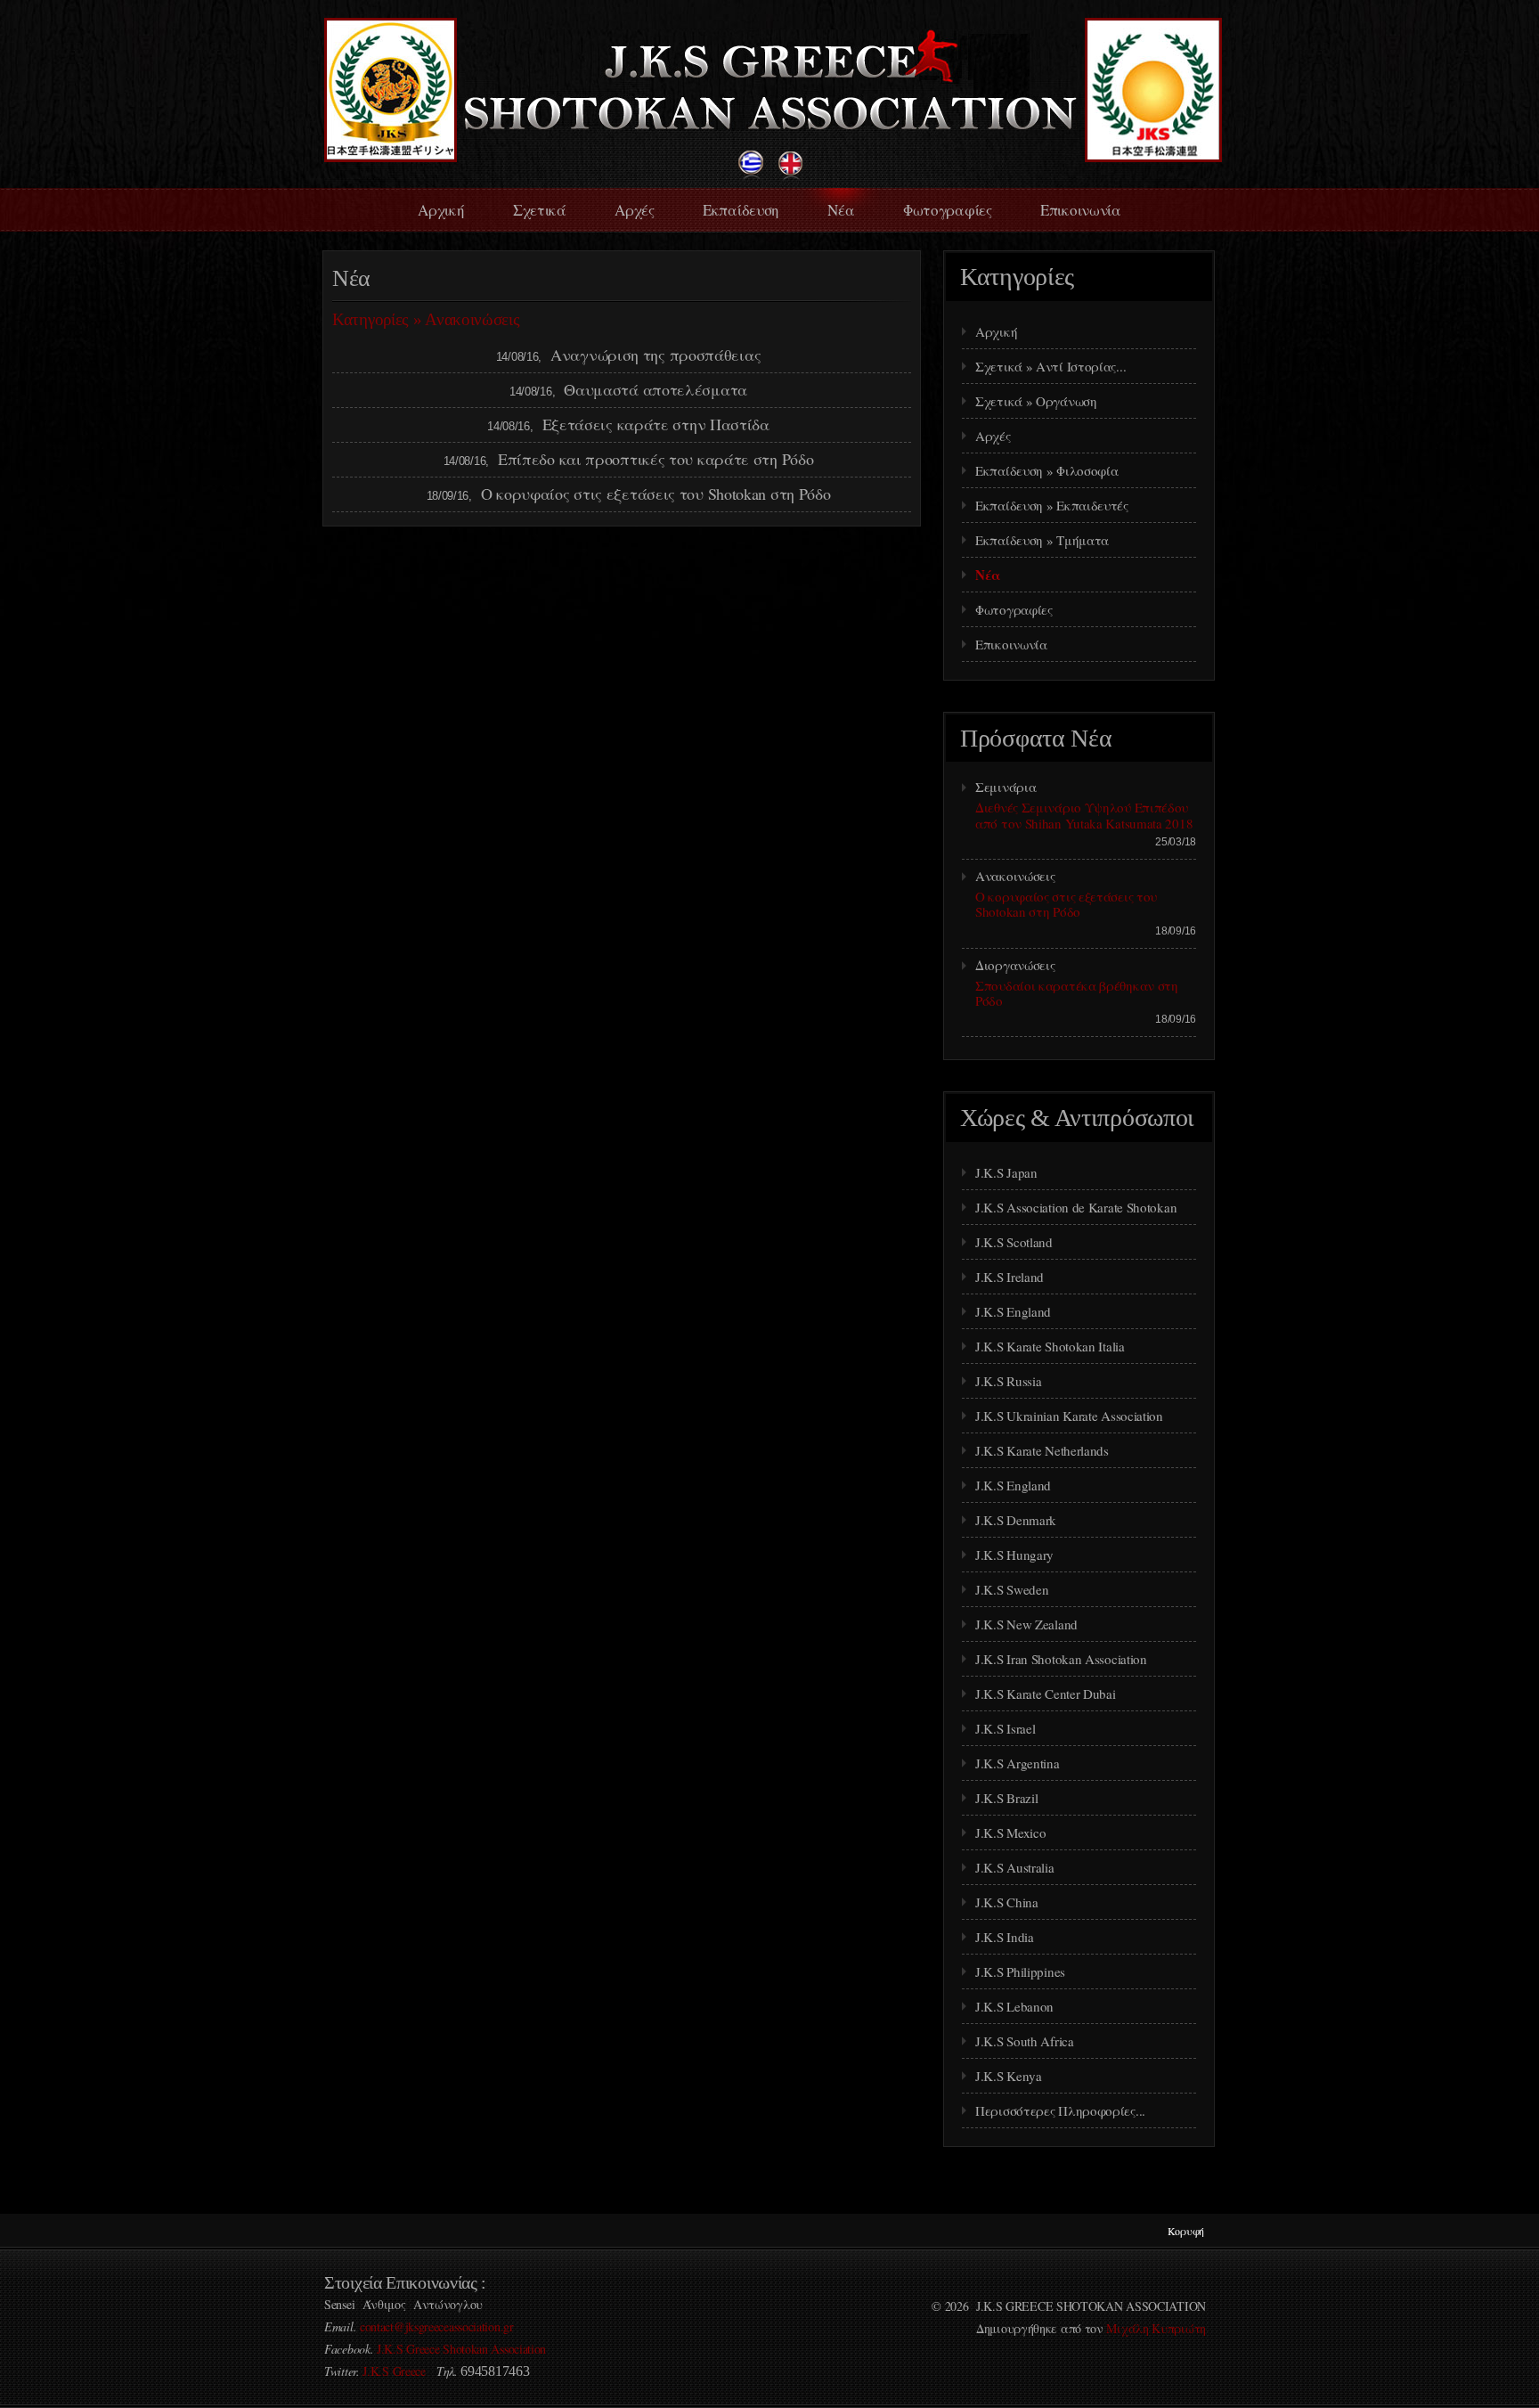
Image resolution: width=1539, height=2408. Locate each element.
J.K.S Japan (1006, 1172)
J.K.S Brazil (1006, 1798)
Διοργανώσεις (1015, 965)
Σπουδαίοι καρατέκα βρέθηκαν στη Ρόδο (1077, 993)
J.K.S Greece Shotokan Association (461, 2349)
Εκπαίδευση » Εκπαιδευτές (1052, 505)
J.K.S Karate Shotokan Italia (1050, 1346)
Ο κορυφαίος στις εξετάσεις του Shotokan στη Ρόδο (656, 494)
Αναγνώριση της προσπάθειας (655, 355)
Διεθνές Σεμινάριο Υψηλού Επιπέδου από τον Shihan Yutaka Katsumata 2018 (1084, 815)
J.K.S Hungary (1014, 1555)
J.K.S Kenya (1009, 2076)
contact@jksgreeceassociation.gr (437, 2326)
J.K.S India (1005, 1937)
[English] (791, 175)
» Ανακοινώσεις (467, 319)
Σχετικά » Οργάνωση (1036, 401)
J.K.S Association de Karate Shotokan (1076, 1207)
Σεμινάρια (1006, 787)
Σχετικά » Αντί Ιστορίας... (1050, 366)
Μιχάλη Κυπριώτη (1156, 2328)
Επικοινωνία (1081, 210)
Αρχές (635, 210)
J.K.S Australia (1015, 1867)
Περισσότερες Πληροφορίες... (1060, 2110)
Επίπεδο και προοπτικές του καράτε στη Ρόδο (655, 459)
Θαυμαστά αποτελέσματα (655, 389)
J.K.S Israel (1005, 1728)
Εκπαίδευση (741, 210)
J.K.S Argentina (1018, 1763)
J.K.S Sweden (1012, 1589)
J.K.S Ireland (1010, 1277)
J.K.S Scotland (1014, 1242)
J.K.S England (1013, 1311)
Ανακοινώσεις (1015, 876)
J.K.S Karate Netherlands (1042, 1450)
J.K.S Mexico (1010, 1833)
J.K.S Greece (394, 2371)
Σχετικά (540, 210)
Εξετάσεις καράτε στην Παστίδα (656, 424)
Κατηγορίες (370, 319)
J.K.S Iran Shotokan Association (1061, 1659)
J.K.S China (1007, 1902)
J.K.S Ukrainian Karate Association (1069, 1416)
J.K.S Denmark (1016, 1520)
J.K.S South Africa (1025, 2041)
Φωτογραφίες (948, 210)
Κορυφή (1186, 2231)
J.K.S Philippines (1020, 1971)
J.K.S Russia (1008, 1381)
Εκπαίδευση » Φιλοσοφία (1046, 470)
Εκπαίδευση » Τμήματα (1042, 540)
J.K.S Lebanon (1014, 2006)
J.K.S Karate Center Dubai (1046, 1694)
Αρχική (441, 210)
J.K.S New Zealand (1026, 1624)
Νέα (841, 210)
